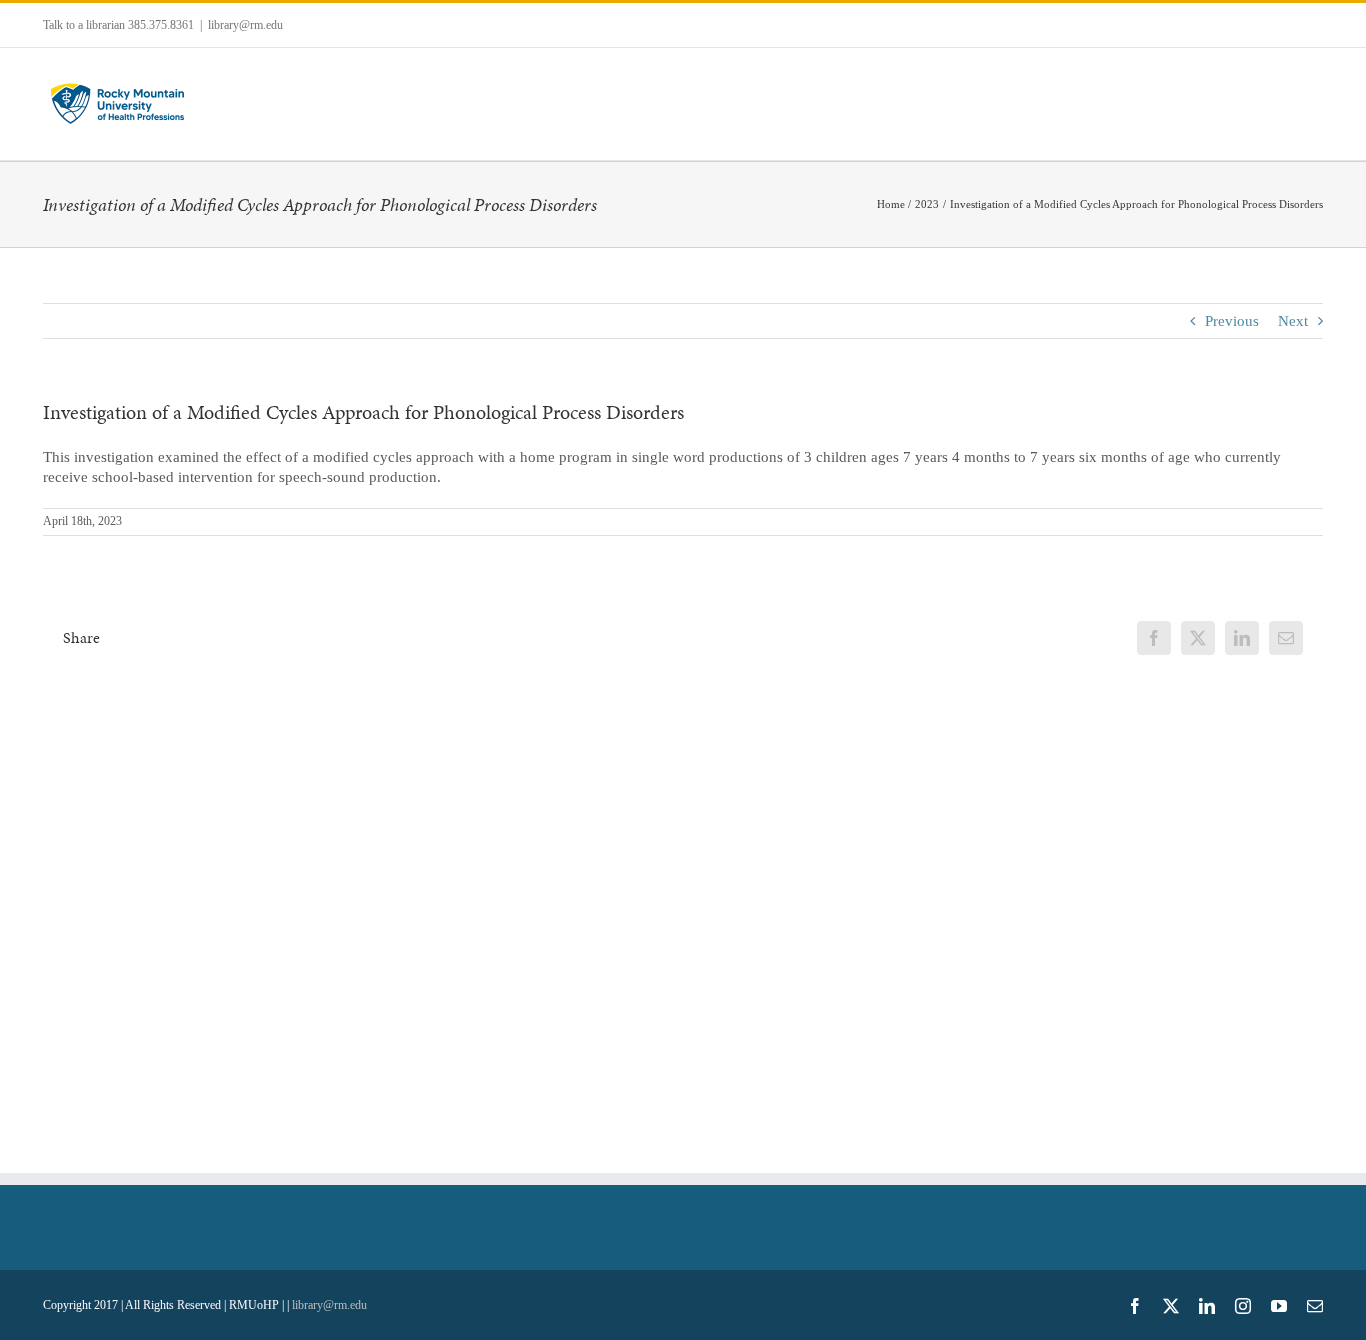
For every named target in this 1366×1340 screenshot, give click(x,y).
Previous (1232, 321)
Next (1293, 321)
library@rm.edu (245, 25)
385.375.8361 (161, 25)
